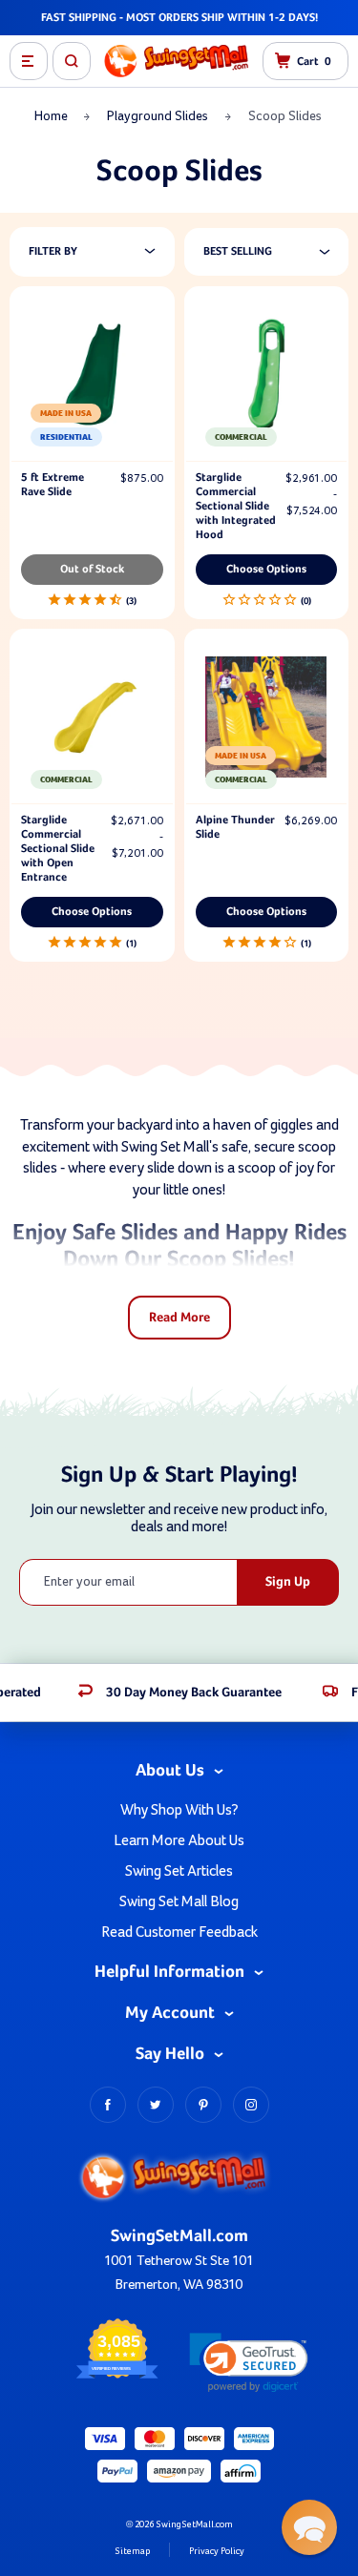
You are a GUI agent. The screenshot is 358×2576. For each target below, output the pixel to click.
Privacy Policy (217, 2551)
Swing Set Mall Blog (179, 1901)
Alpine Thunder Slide (235, 828)
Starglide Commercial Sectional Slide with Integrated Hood (236, 507)
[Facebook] (108, 2105)
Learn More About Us (179, 1840)
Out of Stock (92, 570)
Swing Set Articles (179, 1871)
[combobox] (276, 252)
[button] (249, 2363)
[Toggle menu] (29, 61)
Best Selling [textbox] (238, 252)
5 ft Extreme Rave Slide (53, 485)
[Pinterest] (203, 2105)
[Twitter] (156, 2105)
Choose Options (266, 570)
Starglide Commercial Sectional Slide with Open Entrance (58, 849)
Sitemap (132, 2551)
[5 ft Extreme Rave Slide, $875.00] (92, 374)
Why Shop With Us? (179, 1810)
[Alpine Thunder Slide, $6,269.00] (267, 717)
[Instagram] (251, 2105)
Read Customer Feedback (179, 1932)
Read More (179, 1318)
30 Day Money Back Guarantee (194, 1693)
